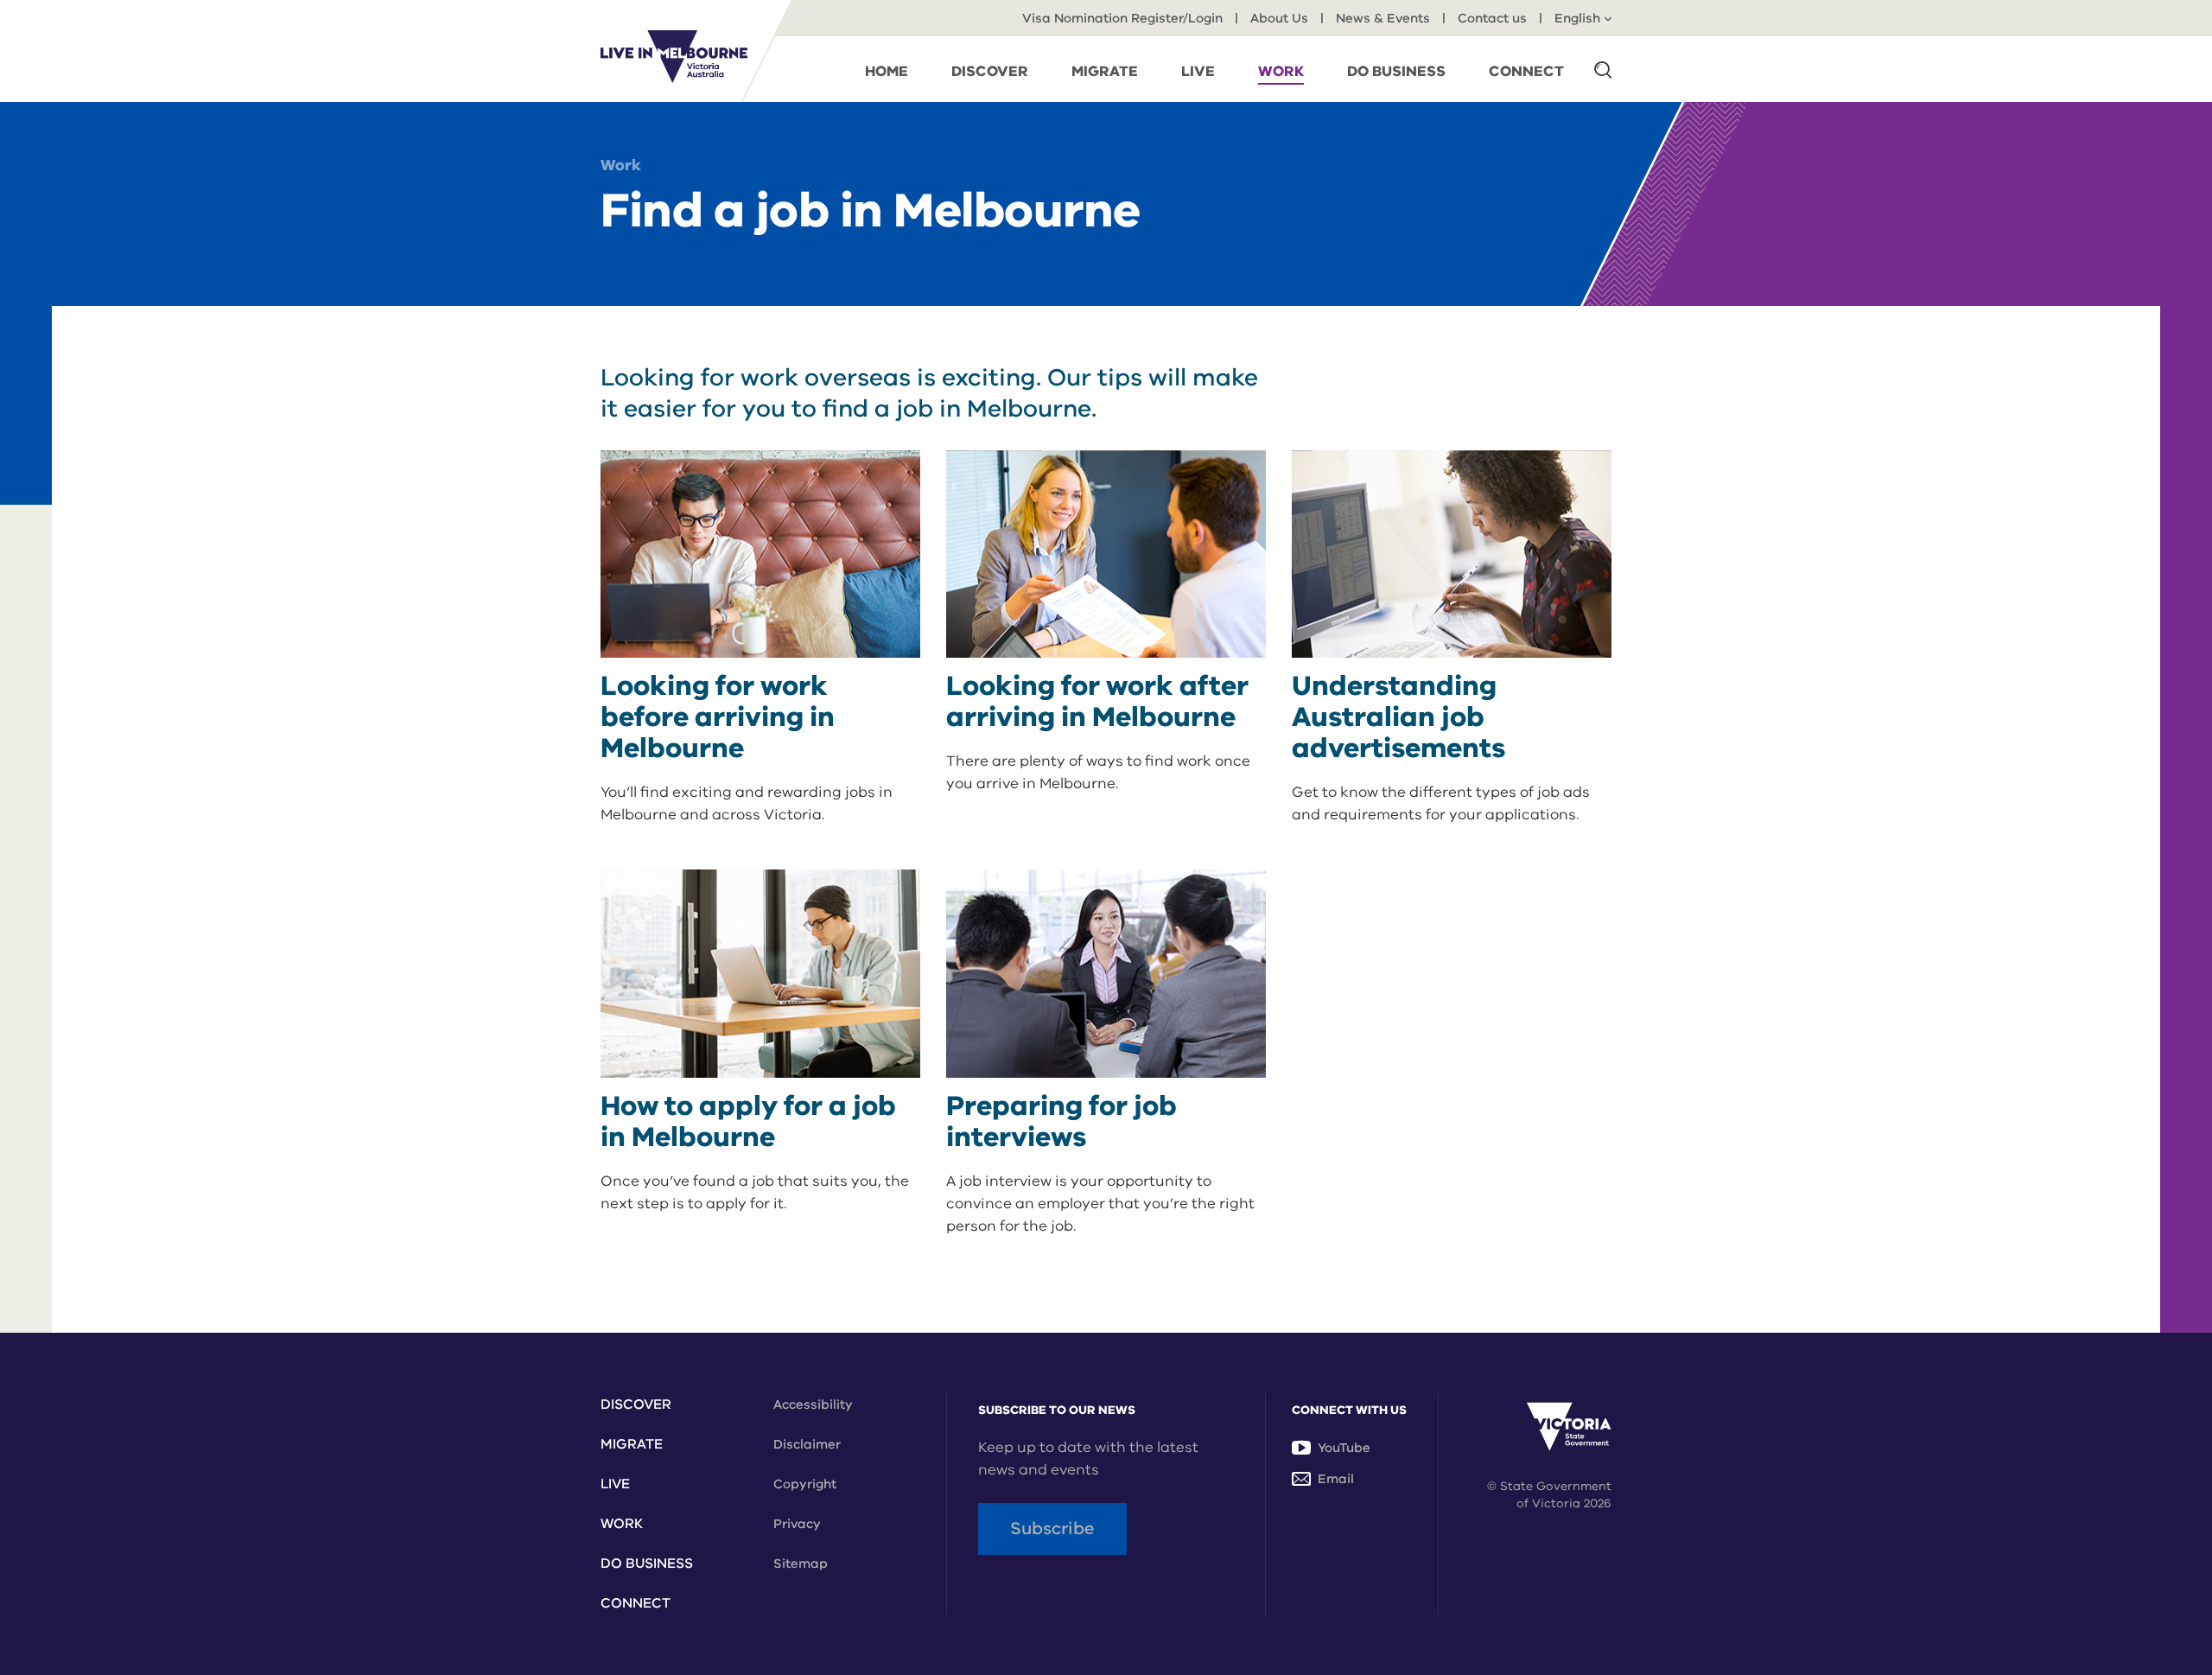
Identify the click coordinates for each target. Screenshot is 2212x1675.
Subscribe (1052, 1529)
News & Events (1383, 18)
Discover (636, 1404)
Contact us (1492, 18)
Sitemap (801, 1564)
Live (615, 1484)
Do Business (647, 1564)
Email (1336, 1479)
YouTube (1344, 1448)
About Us (1279, 18)
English (1577, 18)
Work (621, 165)
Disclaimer (807, 1444)
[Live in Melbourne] (674, 56)
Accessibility (813, 1404)
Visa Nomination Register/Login (1122, 18)
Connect (636, 1603)
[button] (1603, 69)
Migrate (632, 1444)
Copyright (805, 1484)
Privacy (797, 1524)
